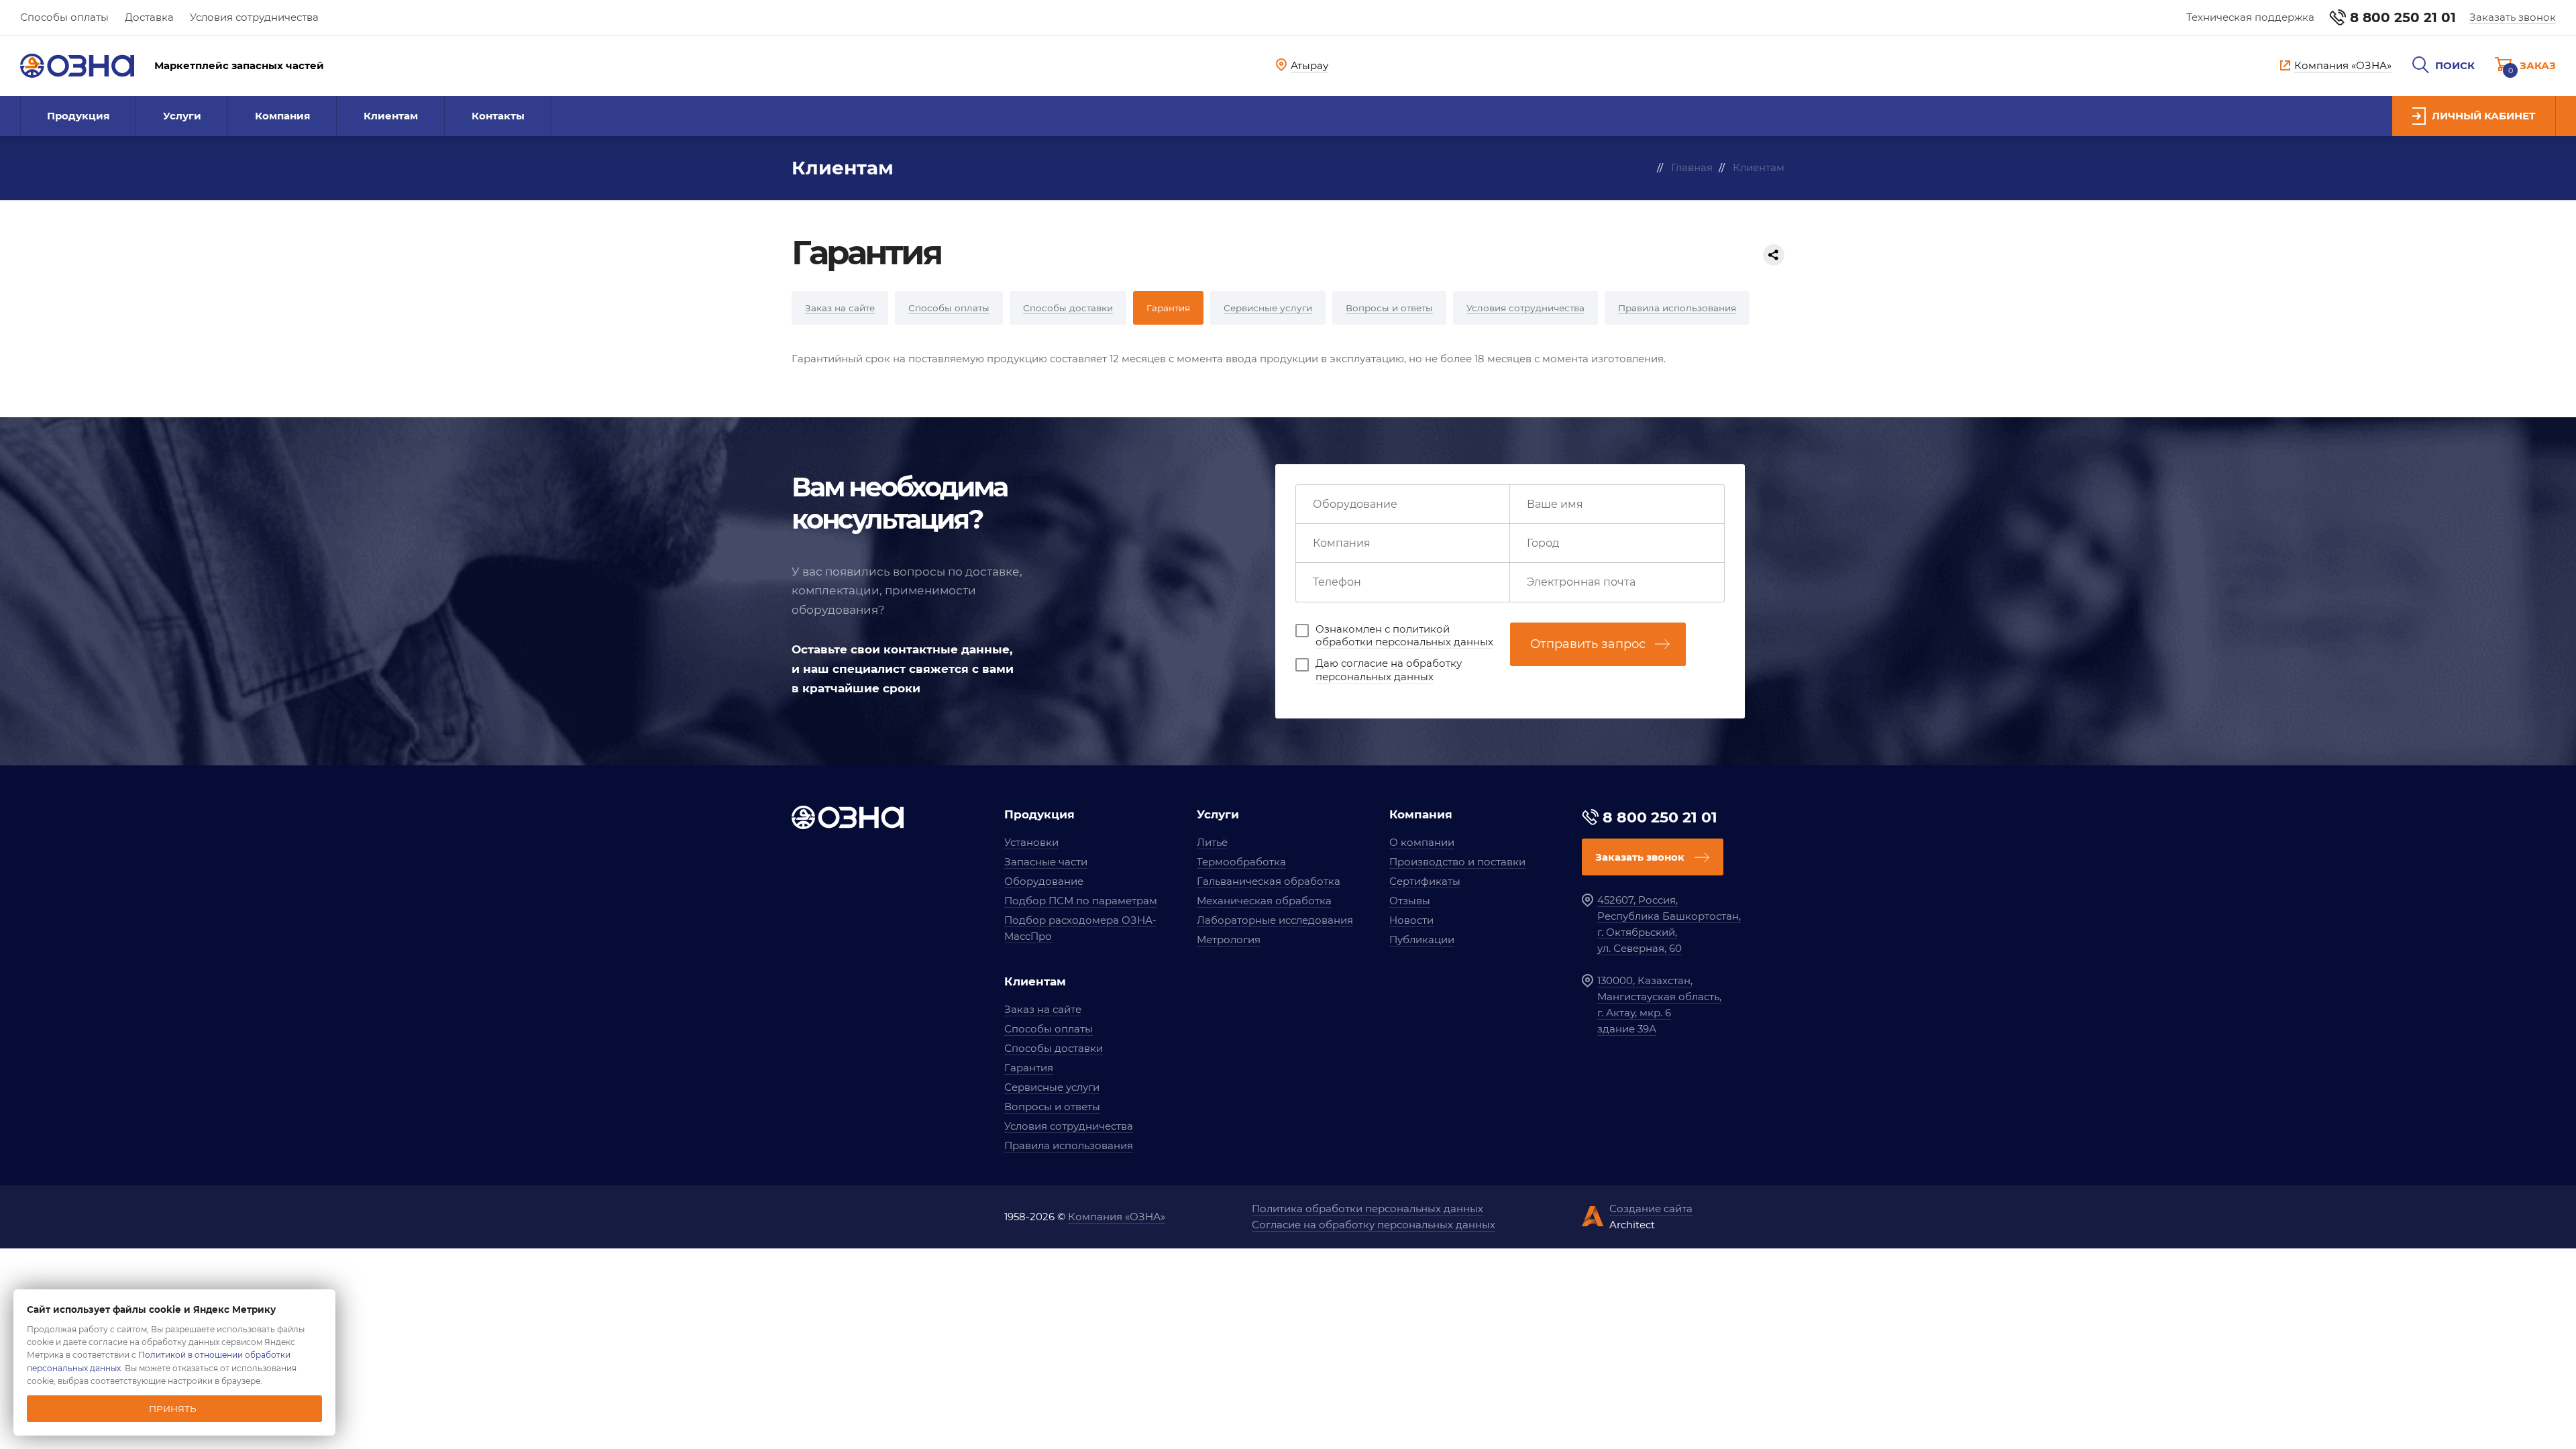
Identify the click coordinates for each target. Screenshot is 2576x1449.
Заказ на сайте (1043, 1009)
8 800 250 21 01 (2403, 17)
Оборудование (1044, 881)
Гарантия (1029, 1068)
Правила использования (1069, 1145)
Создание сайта (1651, 1209)
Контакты (498, 116)
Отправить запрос (1588, 644)
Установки (1031, 842)
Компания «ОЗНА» (1117, 1217)
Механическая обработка (1264, 901)
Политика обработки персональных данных (1367, 1209)
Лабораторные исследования (1275, 920)
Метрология (1229, 940)
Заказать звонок (2513, 17)
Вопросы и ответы (1052, 1107)
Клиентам (391, 116)
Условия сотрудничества (254, 17)
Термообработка (1241, 862)
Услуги (182, 116)
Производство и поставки (1457, 862)
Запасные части (1046, 862)
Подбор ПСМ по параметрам (1081, 901)
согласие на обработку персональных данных (1389, 670)
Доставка (149, 17)
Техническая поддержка (2250, 17)
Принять (173, 1409)
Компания (282, 116)
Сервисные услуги (1052, 1087)
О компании (1422, 842)
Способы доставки (1054, 1048)
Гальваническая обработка (1269, 881)
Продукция (78, 116)
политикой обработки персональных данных (1404, 636)
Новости (1411, 920)
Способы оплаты (64, 17)
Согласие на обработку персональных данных (1374, 1225)
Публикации (1422, 940)
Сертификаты (1425, 881)
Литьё (1212, 842)
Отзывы (1410, 901)
